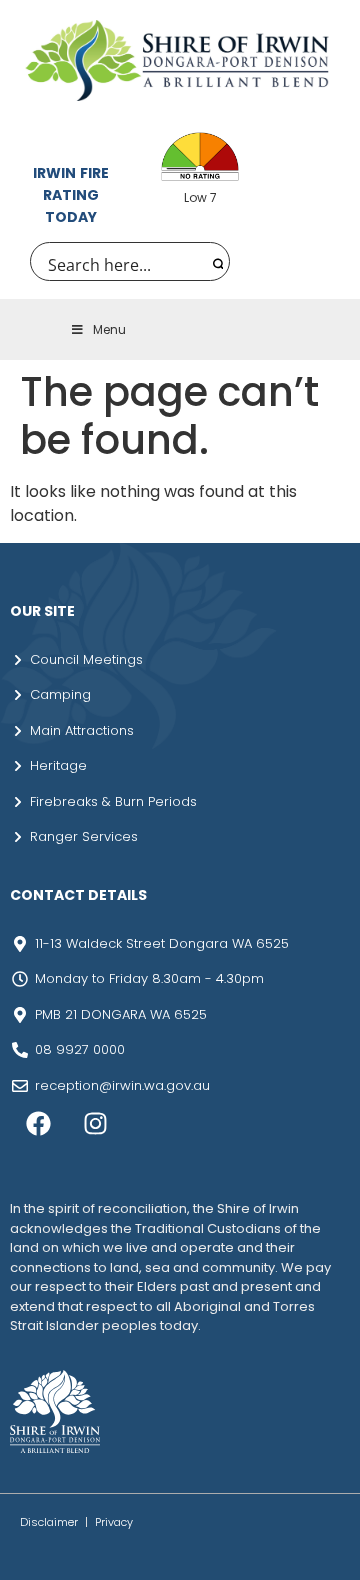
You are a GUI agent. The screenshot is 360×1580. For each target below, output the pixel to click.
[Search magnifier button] (215, 261)
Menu (109, 329)
